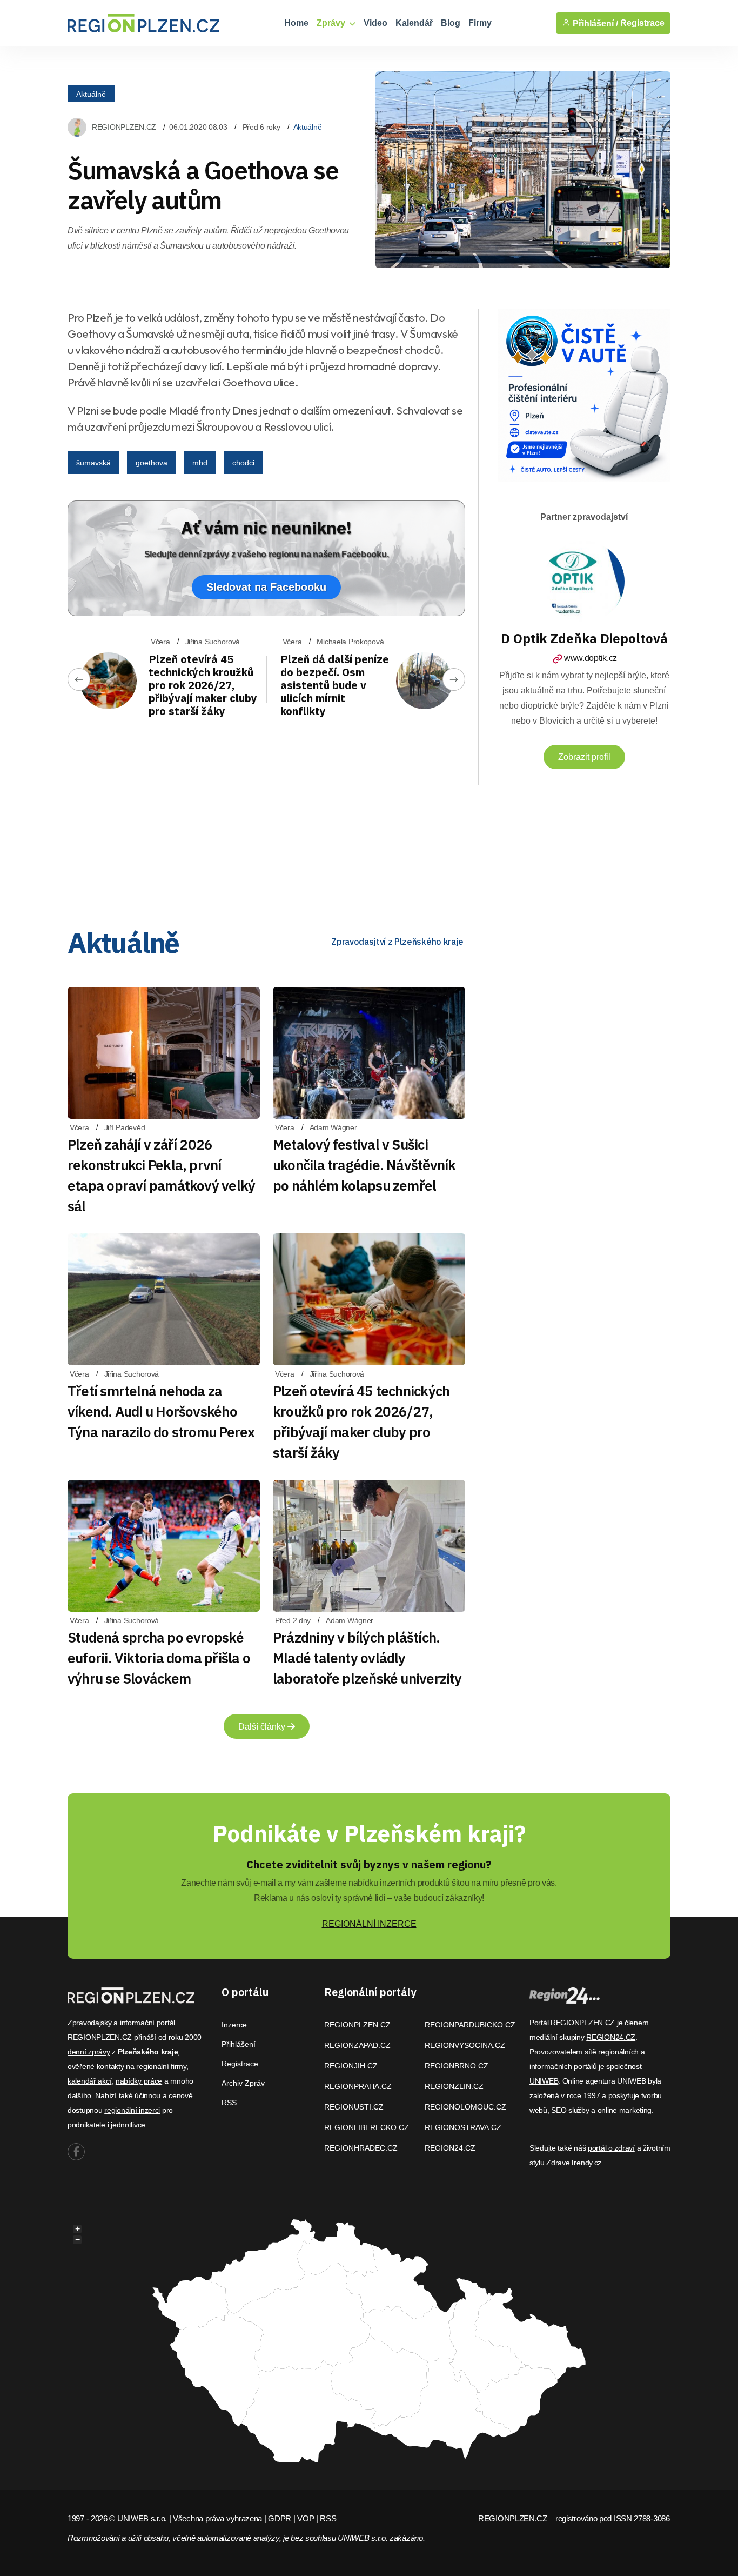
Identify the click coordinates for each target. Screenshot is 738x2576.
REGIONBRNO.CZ (457, 2066)
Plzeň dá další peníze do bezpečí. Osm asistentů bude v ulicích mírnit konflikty (335, 685)
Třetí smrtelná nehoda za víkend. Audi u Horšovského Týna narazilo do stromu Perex (161, 1411)
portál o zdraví (611, 2148)
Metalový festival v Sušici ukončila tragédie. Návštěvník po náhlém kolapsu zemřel (364, 1165)
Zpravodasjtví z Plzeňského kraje (397, 942)
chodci (243, 463)
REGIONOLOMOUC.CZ (465, 2107)
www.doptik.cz (591, 658)
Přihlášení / (594, 23)
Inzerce (234, 2025)
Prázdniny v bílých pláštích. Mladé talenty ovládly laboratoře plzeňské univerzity (367, 1658)
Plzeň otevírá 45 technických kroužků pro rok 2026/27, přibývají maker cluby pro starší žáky (203, 685)
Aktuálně (91, 94)
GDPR (280, 2518)
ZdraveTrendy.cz (574, 2163)
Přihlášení (239, 2044)
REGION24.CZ (450, 2148)
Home (296, 23)
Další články (263, 1727)
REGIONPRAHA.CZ (358, 2086)
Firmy (480, 23)
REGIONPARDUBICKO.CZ (470, 2025)
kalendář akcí (89, 2081)
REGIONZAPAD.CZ (357, 2045)
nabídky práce (139, 2081)
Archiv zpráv (243, 2083)
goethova (152, 463)
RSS (229, 2103)
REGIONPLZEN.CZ (124, 127)
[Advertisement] (266, 824)
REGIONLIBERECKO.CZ (367, 2127)
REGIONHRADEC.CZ (361, 2148)
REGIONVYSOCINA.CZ (465, 2045)
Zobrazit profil (584, 757)
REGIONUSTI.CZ (354, 2107)
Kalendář (414, 23)
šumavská (93, 463)
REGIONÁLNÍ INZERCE (369, 1924)
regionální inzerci (132, 2110)
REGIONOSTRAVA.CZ (463, 2127)
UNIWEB (544, 2081)
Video (375, 23)
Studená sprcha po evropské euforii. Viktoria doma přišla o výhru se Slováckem (159, 1658)
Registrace (642, 23)
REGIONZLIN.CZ (454, 2086)
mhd (200, 463)
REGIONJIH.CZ (351, 2066)
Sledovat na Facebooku (266, 587)
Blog (451, 23)
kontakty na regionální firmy (142, 2066)
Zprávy (332, 23)
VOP (306, 2518)
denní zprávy (89, 2052)
